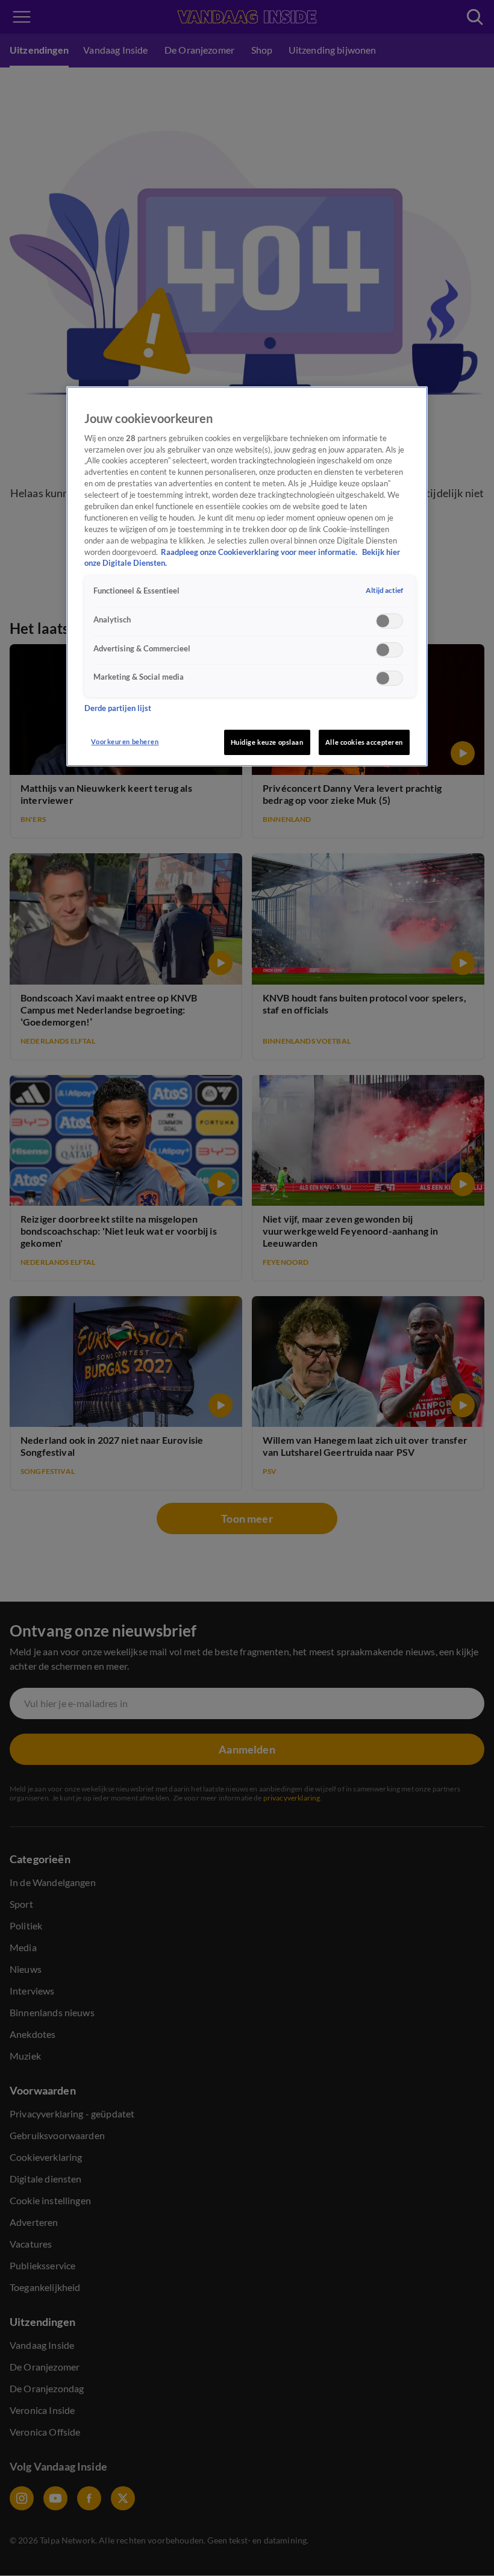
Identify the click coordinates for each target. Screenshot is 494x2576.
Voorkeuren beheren (125, 741)
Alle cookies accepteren (364, 742)
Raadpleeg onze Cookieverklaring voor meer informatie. (260, 552)
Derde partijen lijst (118, 708)
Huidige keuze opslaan (267, 742)
